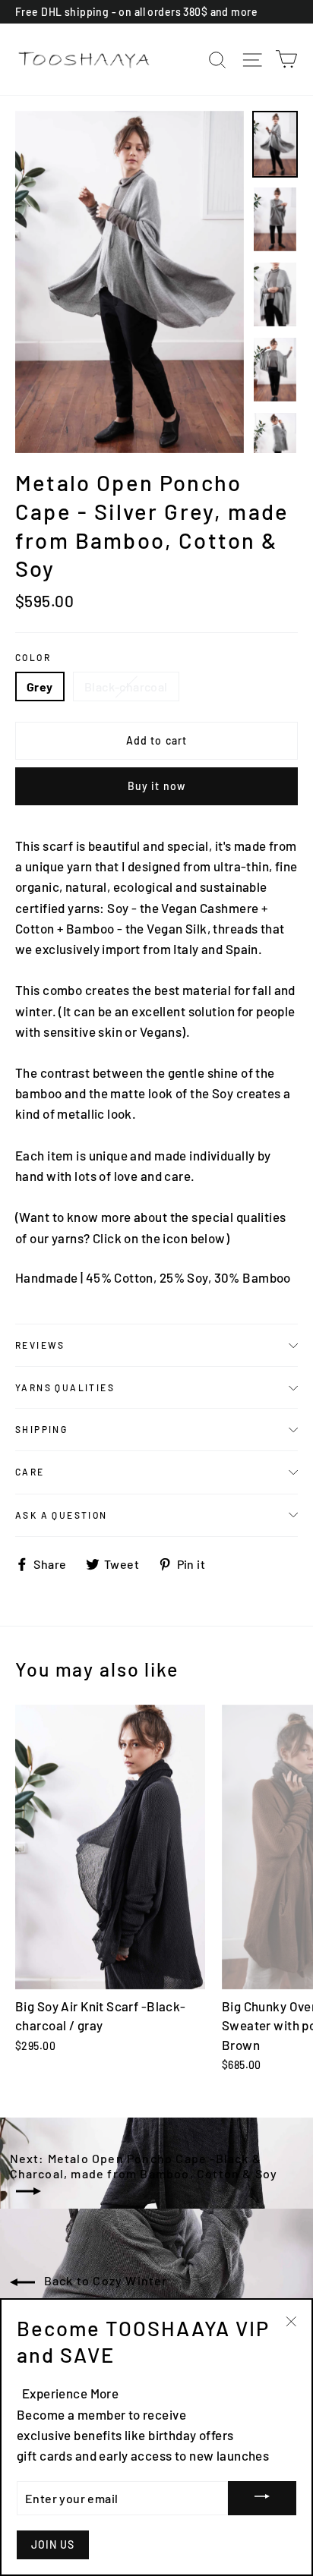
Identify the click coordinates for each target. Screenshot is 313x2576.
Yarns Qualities (65, 1387)
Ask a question (62, 1515)
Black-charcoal (126, 687)
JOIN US (53, 2545)
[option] (130, 282)
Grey (40, 687)
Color (33, 657)
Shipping (41, 1429)
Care (30, 1472)
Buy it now (156, 786)
